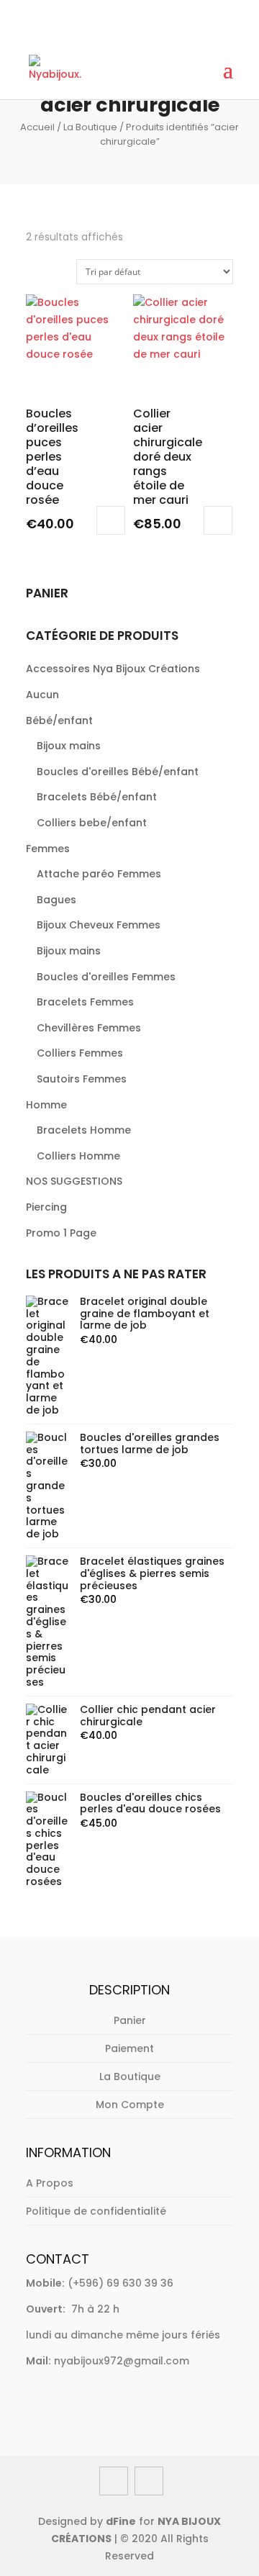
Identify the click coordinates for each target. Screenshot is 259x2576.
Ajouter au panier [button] (111, 520)
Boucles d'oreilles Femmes (106, 977)
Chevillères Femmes (89, 1028)
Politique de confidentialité (96, 2211)
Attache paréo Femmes (99, 874)
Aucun (42, 695)
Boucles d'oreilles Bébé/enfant (118, 772)
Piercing (46, 1207)
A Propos (50, 2183)
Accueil (37, 127)
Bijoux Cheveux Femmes (99, 925)
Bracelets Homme (84, 1130)
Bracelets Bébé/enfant (97, 797)
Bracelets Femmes (85, 1002)
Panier (130, 2020)
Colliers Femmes (80, 1053)
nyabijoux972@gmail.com (122, 2361)
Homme (46, 1105)
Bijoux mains (69, 746)
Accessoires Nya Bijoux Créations (113, 669)
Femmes (48, 849)
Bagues (56, 900)
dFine (121, 2521)
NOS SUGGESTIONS (74, 1181)
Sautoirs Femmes (82, 1079)
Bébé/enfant (59, 720)
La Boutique (90, 127)
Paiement (129, 2048)
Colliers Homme (78, 1156)
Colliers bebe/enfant (92, 823)
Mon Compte (130, 2105)
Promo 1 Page (61, 1233)
